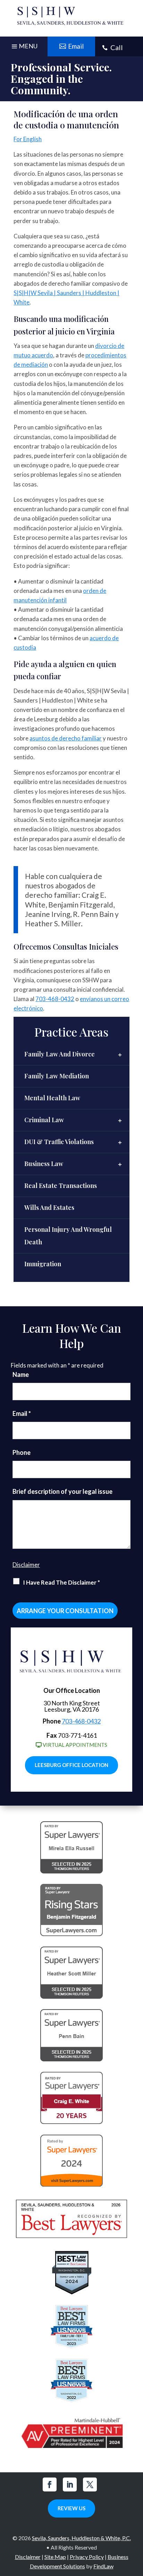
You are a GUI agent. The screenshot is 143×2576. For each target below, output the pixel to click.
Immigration (43, 1264)
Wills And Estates (49, 1207)
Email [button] (76, 46)
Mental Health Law (52, 1098)
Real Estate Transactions (61, 1186)
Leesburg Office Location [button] (71, 1765)
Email (22, 1413)
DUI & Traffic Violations (59, 1142)
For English (28, 139)
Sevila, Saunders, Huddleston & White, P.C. (81, 2538)
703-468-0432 (55, 999)
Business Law (44, 1164)
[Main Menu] (24, 48)
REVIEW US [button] (71, 2508)
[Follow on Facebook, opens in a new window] (50, 2484)
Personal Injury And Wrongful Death (68, 1236)
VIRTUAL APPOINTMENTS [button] (75, 1745)
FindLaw (103, 2566)
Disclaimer (26, 1565)
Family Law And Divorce (60, 1054)
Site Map (55, 2557)
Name (21, 1374)
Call (117, 47)
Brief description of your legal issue (62, 1491)
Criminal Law (44, 1120)
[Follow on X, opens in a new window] (90, 2484)
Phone (22, 1452)
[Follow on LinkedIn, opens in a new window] (70, 2484)
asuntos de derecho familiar (66, 738)
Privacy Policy (87, 2557)
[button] (136, 2526)
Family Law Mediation (57, 1076)
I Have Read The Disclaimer (61, 1582)
